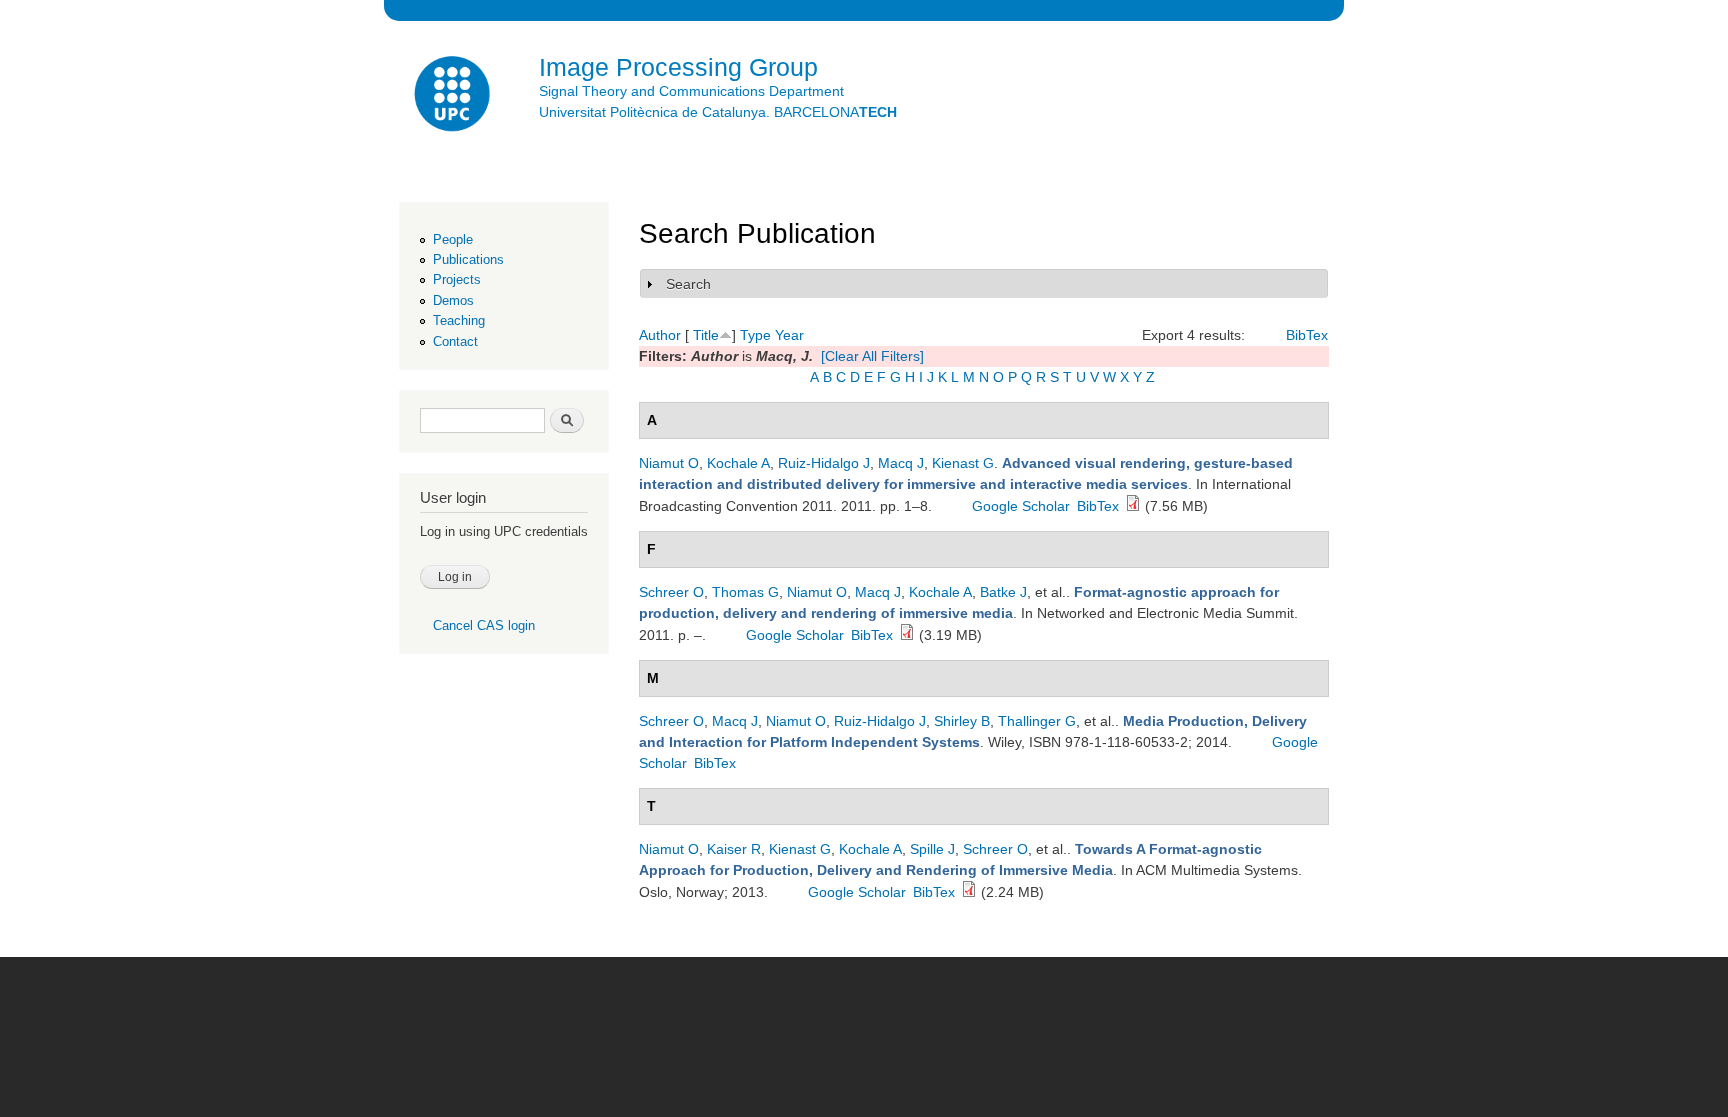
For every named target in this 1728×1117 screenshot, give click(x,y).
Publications (468, 259)
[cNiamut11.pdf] (1133, 506)
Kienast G (963, 463)
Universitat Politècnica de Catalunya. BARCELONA (718, 112)
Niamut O (669, 463)
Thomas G (745, 592)
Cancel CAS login (484, 625)
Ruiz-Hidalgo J (824, 463)
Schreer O (671, 592)
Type (755, 335)
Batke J (1003, 592)
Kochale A (738, 463)
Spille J (932, 849)
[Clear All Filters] (872, 356)
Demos (453, 300)
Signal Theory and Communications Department (691, 91)
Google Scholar (1021, 506)
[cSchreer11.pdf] (907, 635)
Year (789, 335)
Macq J (901, 463)
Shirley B (962, 721)
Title (706, 335)
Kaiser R (734, 849)
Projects (457, 279)
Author (660, 335)
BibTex (1307, 335)
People (453, 239)
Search (688, 284)
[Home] (454, 96)
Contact (455, 341)
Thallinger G (1037, 721)
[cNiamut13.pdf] (969, 892)
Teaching (459, 320)
